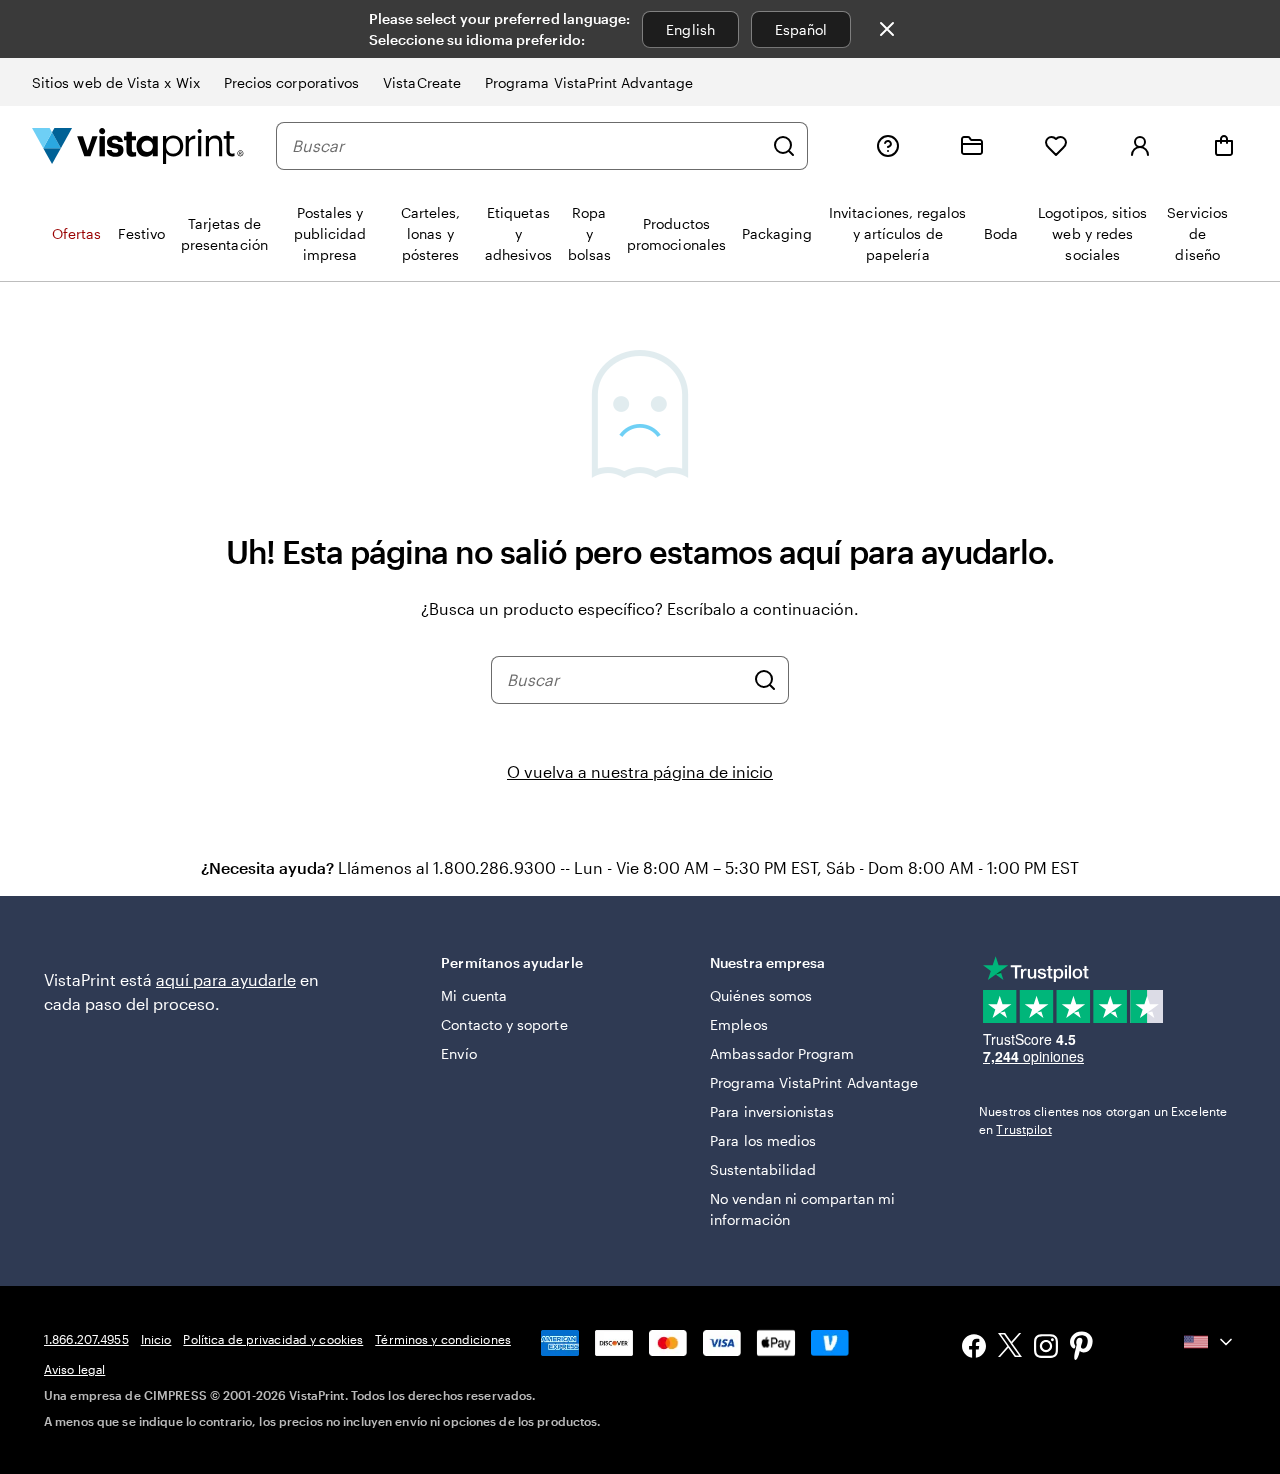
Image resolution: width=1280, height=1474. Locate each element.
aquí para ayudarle (226, 979)
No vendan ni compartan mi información (802, 1209)
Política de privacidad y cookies (273, 1339)
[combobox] (527, 146)
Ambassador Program (782, 1053)
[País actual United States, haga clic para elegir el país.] (1210, 1342)
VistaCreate (422, 82)
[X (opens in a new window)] (1010, 1348)
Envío (458, 1053)
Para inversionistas (772, 1111)
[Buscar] (784, 146)
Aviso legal (74, 1369)
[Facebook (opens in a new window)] (974, 1348)
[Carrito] (1224, 146)
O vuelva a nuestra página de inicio (640, 771)
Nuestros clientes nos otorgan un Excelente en (1103, 1120)
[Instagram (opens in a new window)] (1046, 1348)
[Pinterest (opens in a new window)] (1082, 1348)
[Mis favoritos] (1056, 146)
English (690, 29)
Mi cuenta (474, 995)
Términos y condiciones (443, 1339)
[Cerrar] (887, 29)
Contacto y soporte (504, 1024)
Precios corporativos (291, 82)
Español (801, 29)
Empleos (739, 1024)
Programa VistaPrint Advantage (589, 82)
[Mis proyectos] (972, 146)
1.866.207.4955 (86, 1339)
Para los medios (763, 1140)
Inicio (156, 1339)
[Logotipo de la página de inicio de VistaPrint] (138, 145)
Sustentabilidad (763, 1169)
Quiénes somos (761, 995)
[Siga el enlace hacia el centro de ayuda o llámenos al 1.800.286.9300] (888, 146)
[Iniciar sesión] (1140, 146)
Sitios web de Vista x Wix (116, 82)
